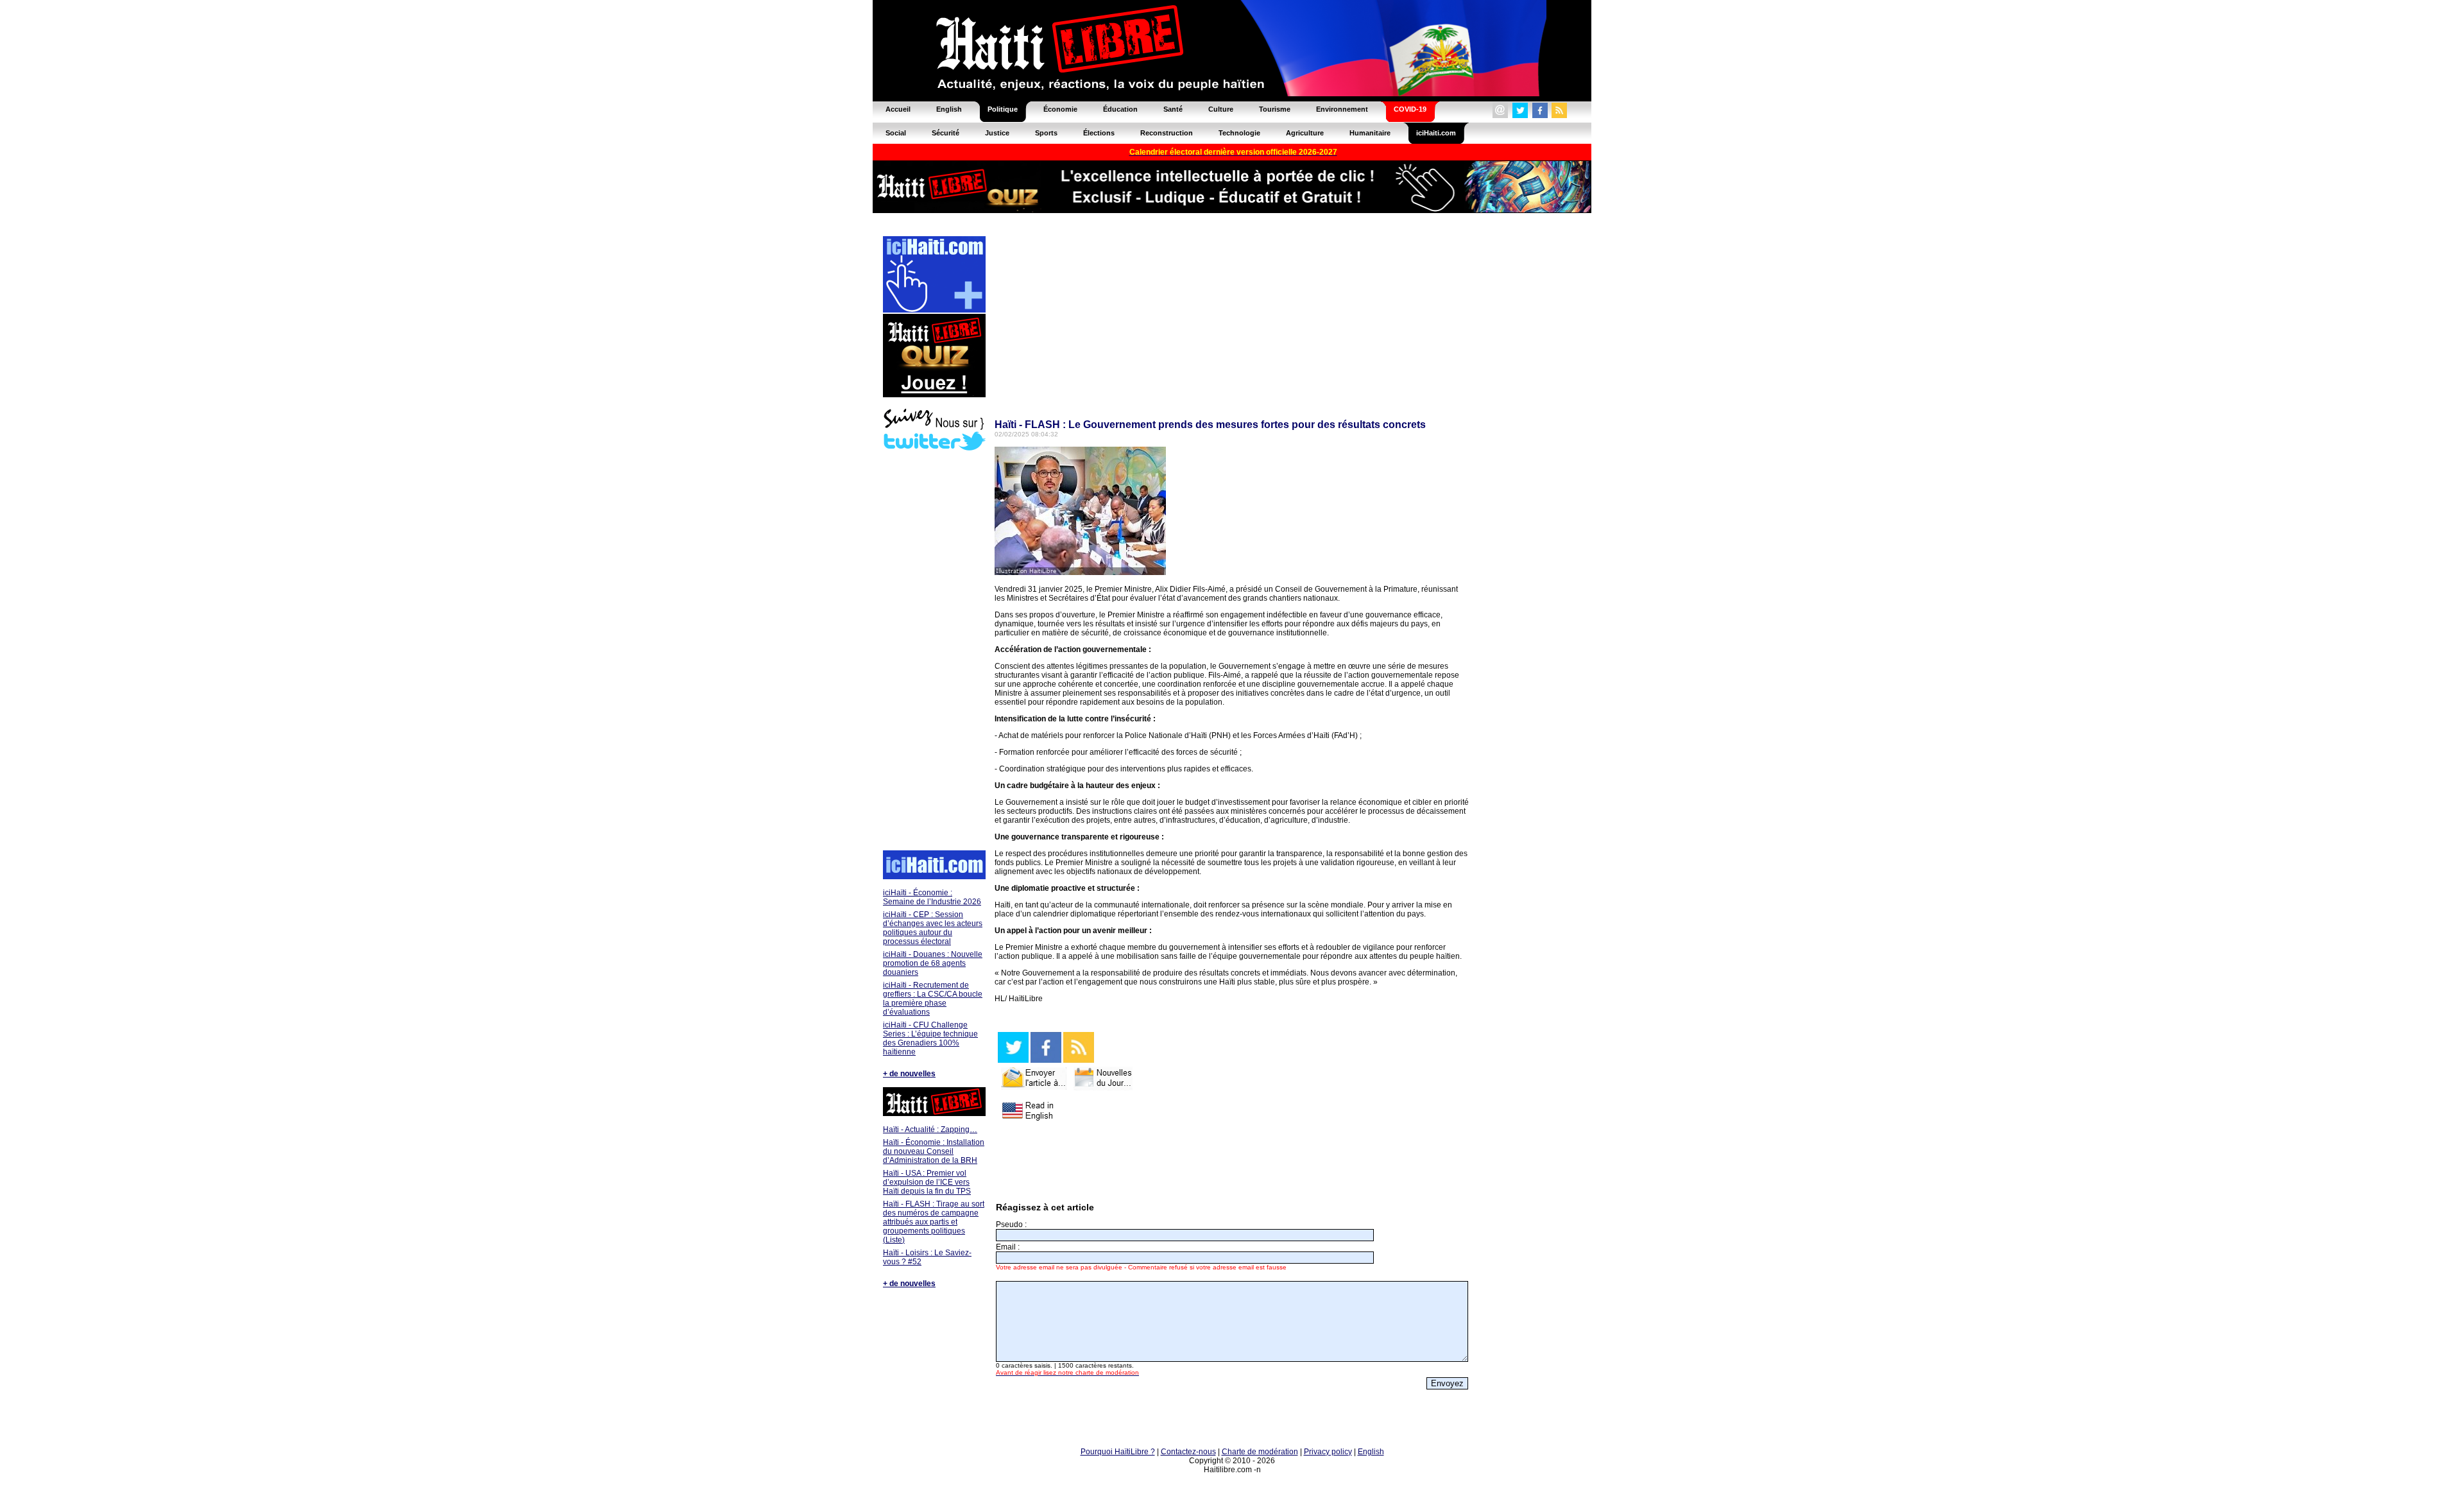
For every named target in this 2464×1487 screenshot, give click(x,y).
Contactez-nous (1188, 1452)
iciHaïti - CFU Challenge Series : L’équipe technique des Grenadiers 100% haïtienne (930, 1038)
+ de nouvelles (909, 1074)
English (1371, 1452)
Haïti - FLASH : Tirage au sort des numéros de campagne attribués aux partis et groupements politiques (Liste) (934, 1222)
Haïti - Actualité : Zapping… (930, 1130)
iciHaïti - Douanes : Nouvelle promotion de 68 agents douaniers (933, 963)
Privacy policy (1328, 1452)
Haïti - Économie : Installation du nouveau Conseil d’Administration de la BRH (934, 1151)
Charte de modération (1260, 1452)
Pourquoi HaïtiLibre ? (1118, 1452)
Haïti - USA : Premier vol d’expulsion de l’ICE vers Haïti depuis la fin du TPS (927, 1182)
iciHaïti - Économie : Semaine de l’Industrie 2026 (932, 897)
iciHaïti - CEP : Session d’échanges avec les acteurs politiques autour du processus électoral (933, 928)
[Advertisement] (934, 652)
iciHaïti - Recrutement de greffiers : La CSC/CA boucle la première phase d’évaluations (933, 999)
